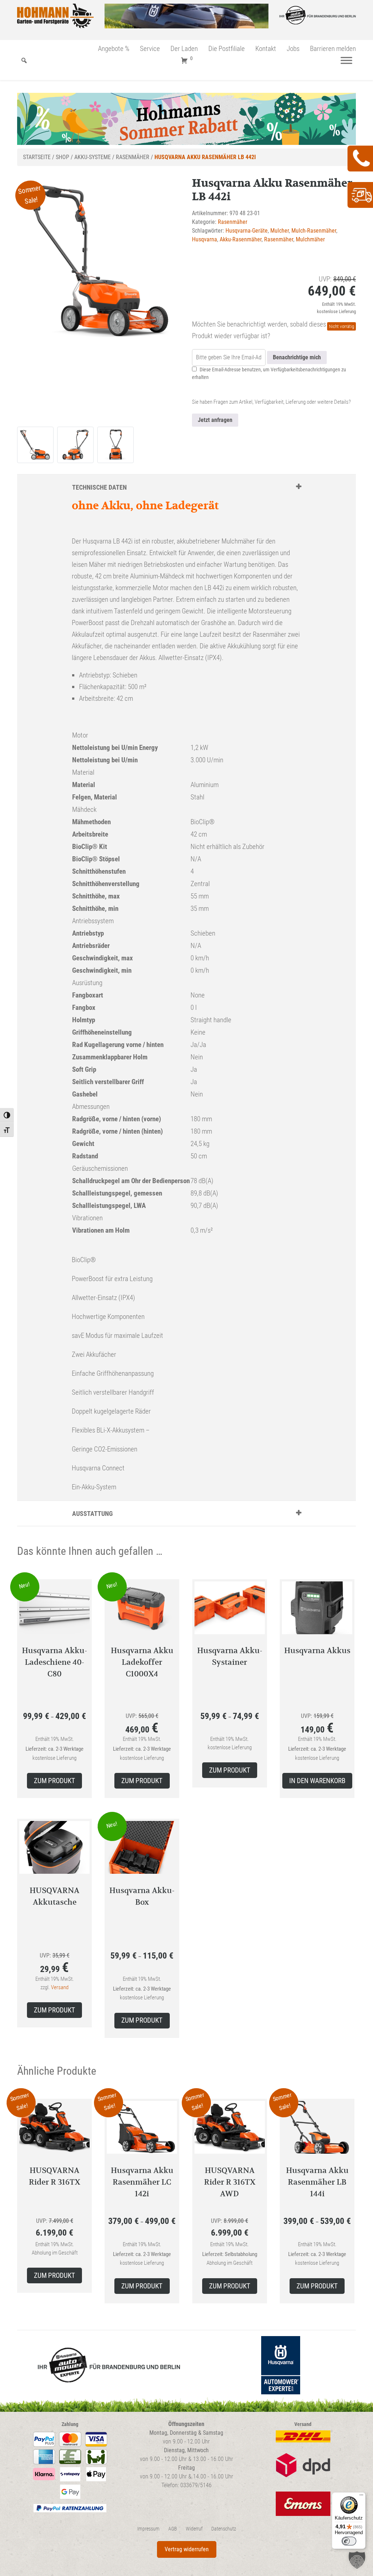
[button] (357, 2560)
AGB (173, 2529)
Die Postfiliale (227, 49)
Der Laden (184, 49)
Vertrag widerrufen (187, 2549)
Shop (62, 157)
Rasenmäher (133, 157)
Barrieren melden (333, 49)
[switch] (349, 2541)
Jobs (293, 49)
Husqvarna (205, 239)
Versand (60, 1987)
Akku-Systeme (93, 157)
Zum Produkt (54, 1781)
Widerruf (194, 2529)
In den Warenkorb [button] (317, 1781)
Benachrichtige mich (297, 357)
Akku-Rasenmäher (241, 239)
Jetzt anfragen (215, 420)
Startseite (37, 157)
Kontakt (266, 49)
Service (150, 49)
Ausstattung (93, 1514)
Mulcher (280, 231)
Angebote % (114, 49)
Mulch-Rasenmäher (314, 231)
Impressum (148, 2529)
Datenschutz (224, 2529)
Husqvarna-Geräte (247, 231)
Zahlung (70, 2424)
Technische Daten (99, 487)
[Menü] (346, 61)
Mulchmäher (310, 239)
